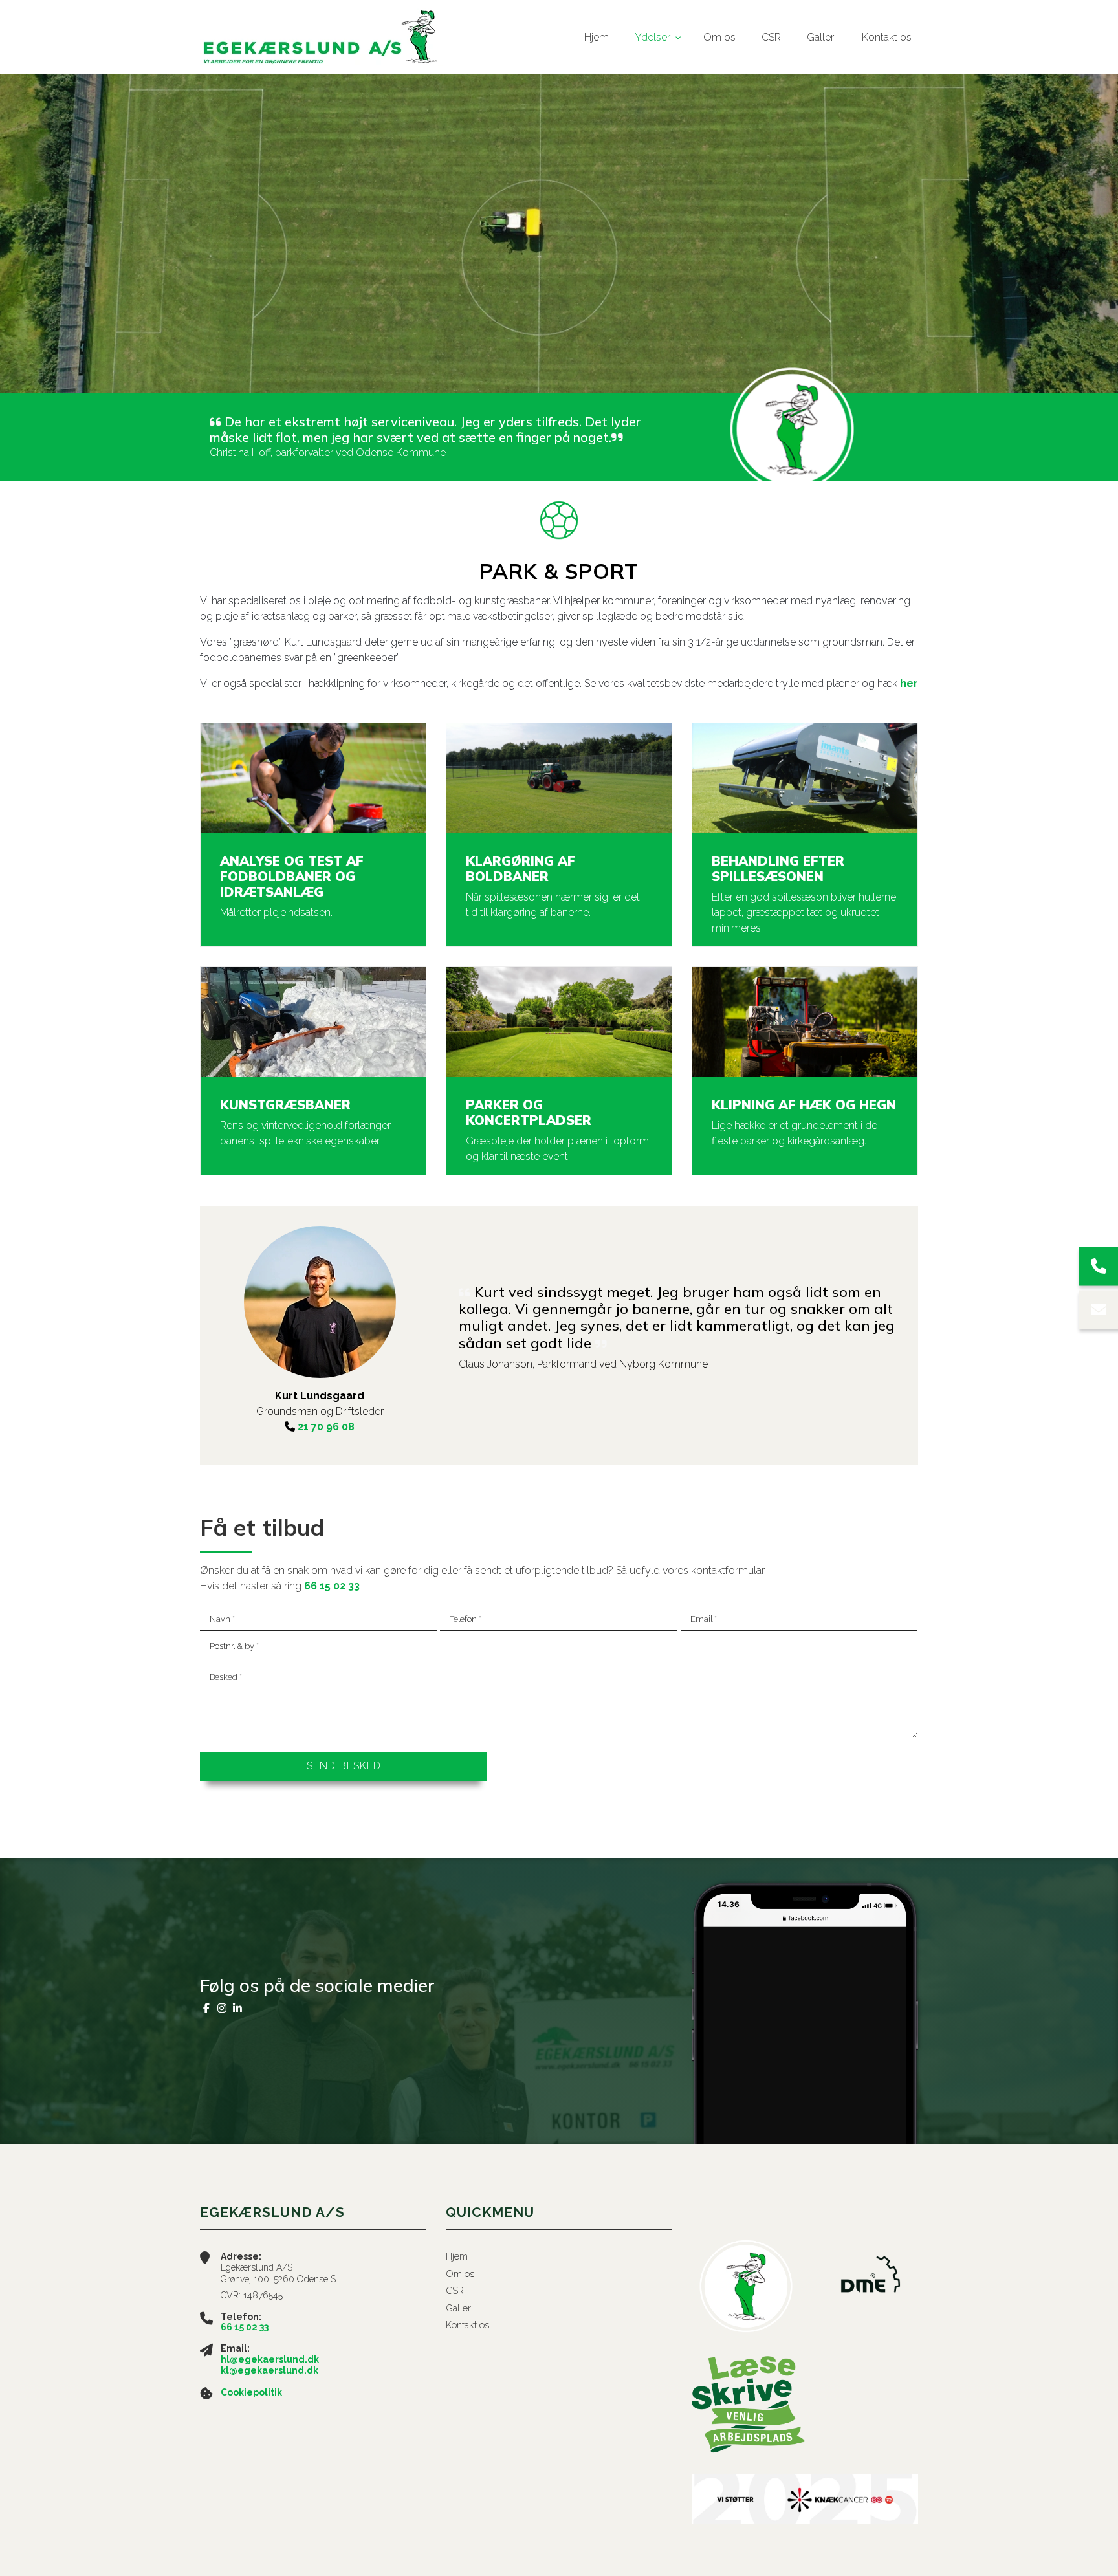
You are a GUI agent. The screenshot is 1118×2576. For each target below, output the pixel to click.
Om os (460, 2274)
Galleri (459, 2308)
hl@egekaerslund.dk (270, 2359)
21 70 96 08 (326, 1427)
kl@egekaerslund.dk (269, 2370)
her (909, 683)
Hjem (457, 2256)
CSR (455, 2291)
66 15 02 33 (332, 1586)
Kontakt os (467, 2325)
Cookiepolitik (251, 2392)
